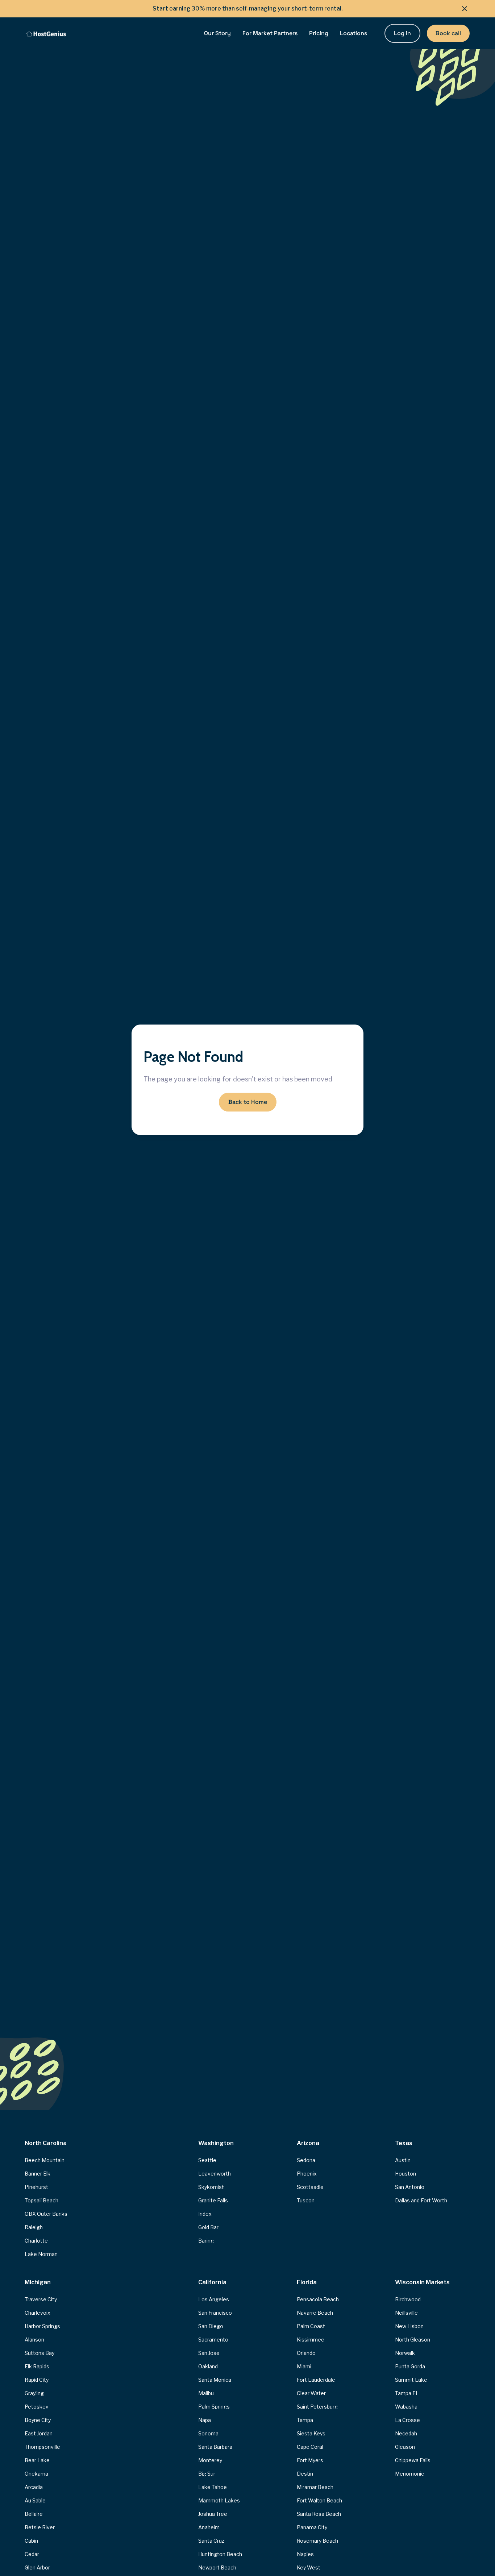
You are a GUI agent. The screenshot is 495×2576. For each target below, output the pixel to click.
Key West (309, 2567)
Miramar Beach (315, 2487)
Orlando (306, 2353)
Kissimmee (311, 2340)
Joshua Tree (213, 2514)
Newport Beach (217, 2567)
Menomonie (410, 2474)
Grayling (34, 2393)
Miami (304, 2366)
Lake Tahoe (213, 2487)
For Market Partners (270, 33)
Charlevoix (38, 2313)
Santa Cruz (211, 2541)
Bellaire (34, 2514)
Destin (305, 2474)
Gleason (405, 2447)
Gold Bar (208, 2227)
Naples (305, 2554)
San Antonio (410, 2187)
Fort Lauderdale (316, 2380)
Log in (402, 33)
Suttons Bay (39, 2353)
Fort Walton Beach (319, 2500)
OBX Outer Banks (46, 2214)
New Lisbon (409, 2326)
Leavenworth (215, 2174)
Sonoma (208, 2433)
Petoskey (36, 2407)
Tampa (305, 2420)
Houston (405, 2174)
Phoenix (307, 2174)
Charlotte (36, 2241)
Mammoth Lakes (219, 2500)
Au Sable (35, 2500)
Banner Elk (38, 2174)
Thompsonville (42, 2447)
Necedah (406, 2433)
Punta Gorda (410, 2366)
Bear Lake (37, 2460)
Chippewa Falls (413, 2460)
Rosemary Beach (317, 2541)
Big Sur (207, 2474)
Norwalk (405, 2353)
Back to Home (248, 1102)
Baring (206, 2241)
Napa (205, 2420)
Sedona (306, 2160)
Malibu (206, 2393)
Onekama (36, 2474)
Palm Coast (311, 2326)
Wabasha (406, 2407)
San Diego (211, 2326)
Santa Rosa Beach (319, 2514)
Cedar (32, 2554)
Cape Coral (310, 2447)
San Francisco (215, 2313)
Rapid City (37, 2380)
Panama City (312, 2527)
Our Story (217, 33)
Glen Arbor (37, 2567)
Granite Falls (213, 2200)
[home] (46, 33)
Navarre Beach (315, 2313)
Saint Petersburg (317, 2407)
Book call (448, 33)
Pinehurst (36, 2187)
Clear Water (311, 2393)
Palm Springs (214, 2407)
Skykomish (211, 2187)
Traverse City (41, 2299)
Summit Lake (411, 2380)
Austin (403, 2160)
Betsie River (40, 2527)
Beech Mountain (45, 2160)
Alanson (34, 2340)
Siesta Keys (311, 2433)
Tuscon (306, 2200)
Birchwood (408, 2299)
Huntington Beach (220, 2554)
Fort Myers (310, 2460)
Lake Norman (41, 2254)
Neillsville (406, 2313)
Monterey (210, 2460)
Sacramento (213, 2340)
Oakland (208, 2366)
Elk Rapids (37, 2366)
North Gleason (413, 2340)
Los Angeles (214, 2299)
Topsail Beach (41, 2200)
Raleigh (34, 2227)
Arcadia (34, 2487)
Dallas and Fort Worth (421, 2200)
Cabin (31, 2541)
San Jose (209, 2353)
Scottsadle (310, 2187)
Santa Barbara (215, 2447)
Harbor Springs (42, 2326)
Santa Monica (215, 2380)
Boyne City (38, 2420)
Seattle (207, 2160)
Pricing (319, 33)
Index (205, 2214)
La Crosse (407, 2420)
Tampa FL (407, 2393)
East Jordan (39, 2433)
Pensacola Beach (318, 2299)
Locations (353, 33)
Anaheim (209, 2527)
